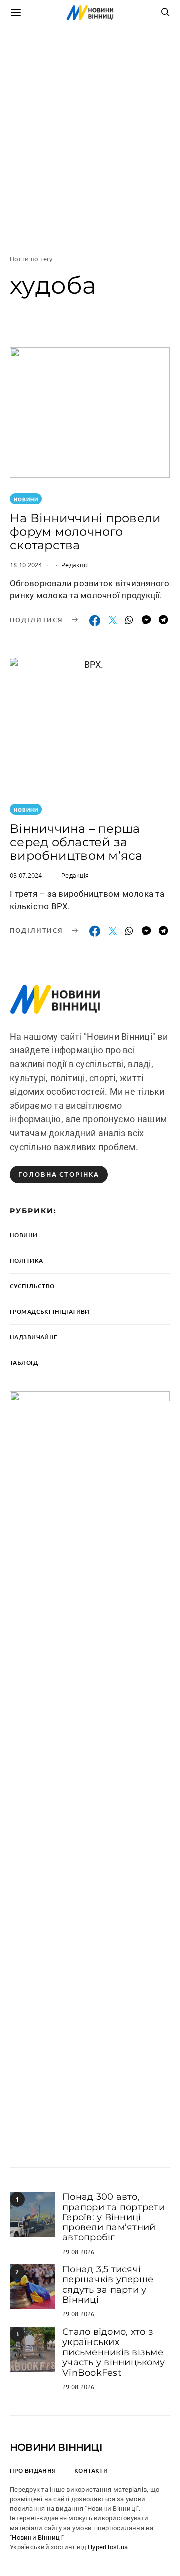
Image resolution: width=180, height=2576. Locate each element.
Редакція (75, 564)
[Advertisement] (90, 139)
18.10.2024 (26, 564)
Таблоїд (24, 1363)
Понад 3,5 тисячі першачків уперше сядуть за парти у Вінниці (108, 2285)
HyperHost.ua (108, 2547)
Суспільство (32, 1286)
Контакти (91, 2471)
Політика (26, 1260)
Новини (26, 499)
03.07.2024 (26, 875)
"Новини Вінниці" (37, 2538)
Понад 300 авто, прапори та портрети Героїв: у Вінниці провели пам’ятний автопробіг (114, 2217)
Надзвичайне (34, 1337)
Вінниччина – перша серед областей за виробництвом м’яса (76, 842)
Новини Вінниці (56, 2447)
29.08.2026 (79, 2252)
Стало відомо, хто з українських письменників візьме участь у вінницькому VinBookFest (114, 2352)
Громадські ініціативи (50, 1312)
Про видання (33, 2471)
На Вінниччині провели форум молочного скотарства (85, 531)
